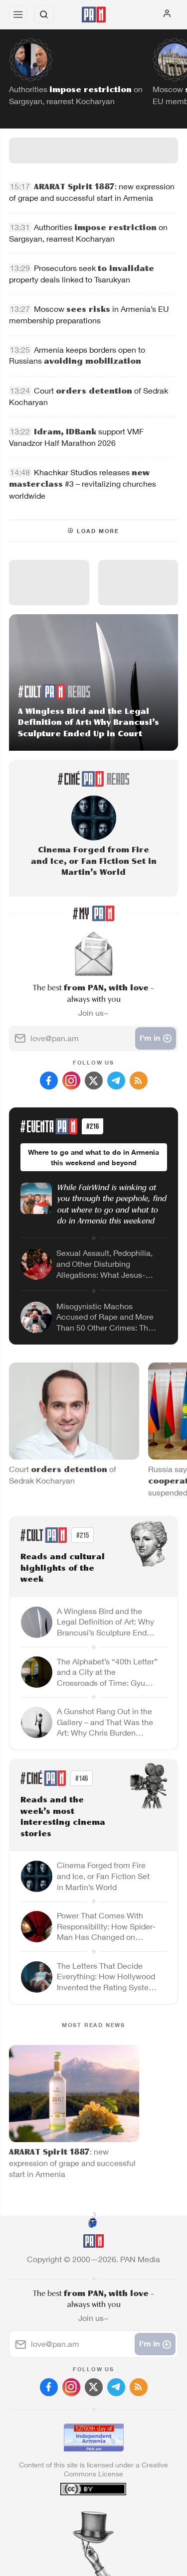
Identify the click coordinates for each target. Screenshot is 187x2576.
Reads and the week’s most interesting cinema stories (63, 1817)
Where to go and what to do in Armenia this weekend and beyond (93, 1157)
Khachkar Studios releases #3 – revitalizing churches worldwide (83, 484)
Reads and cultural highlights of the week (63, 1568)
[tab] (73, 2516)
